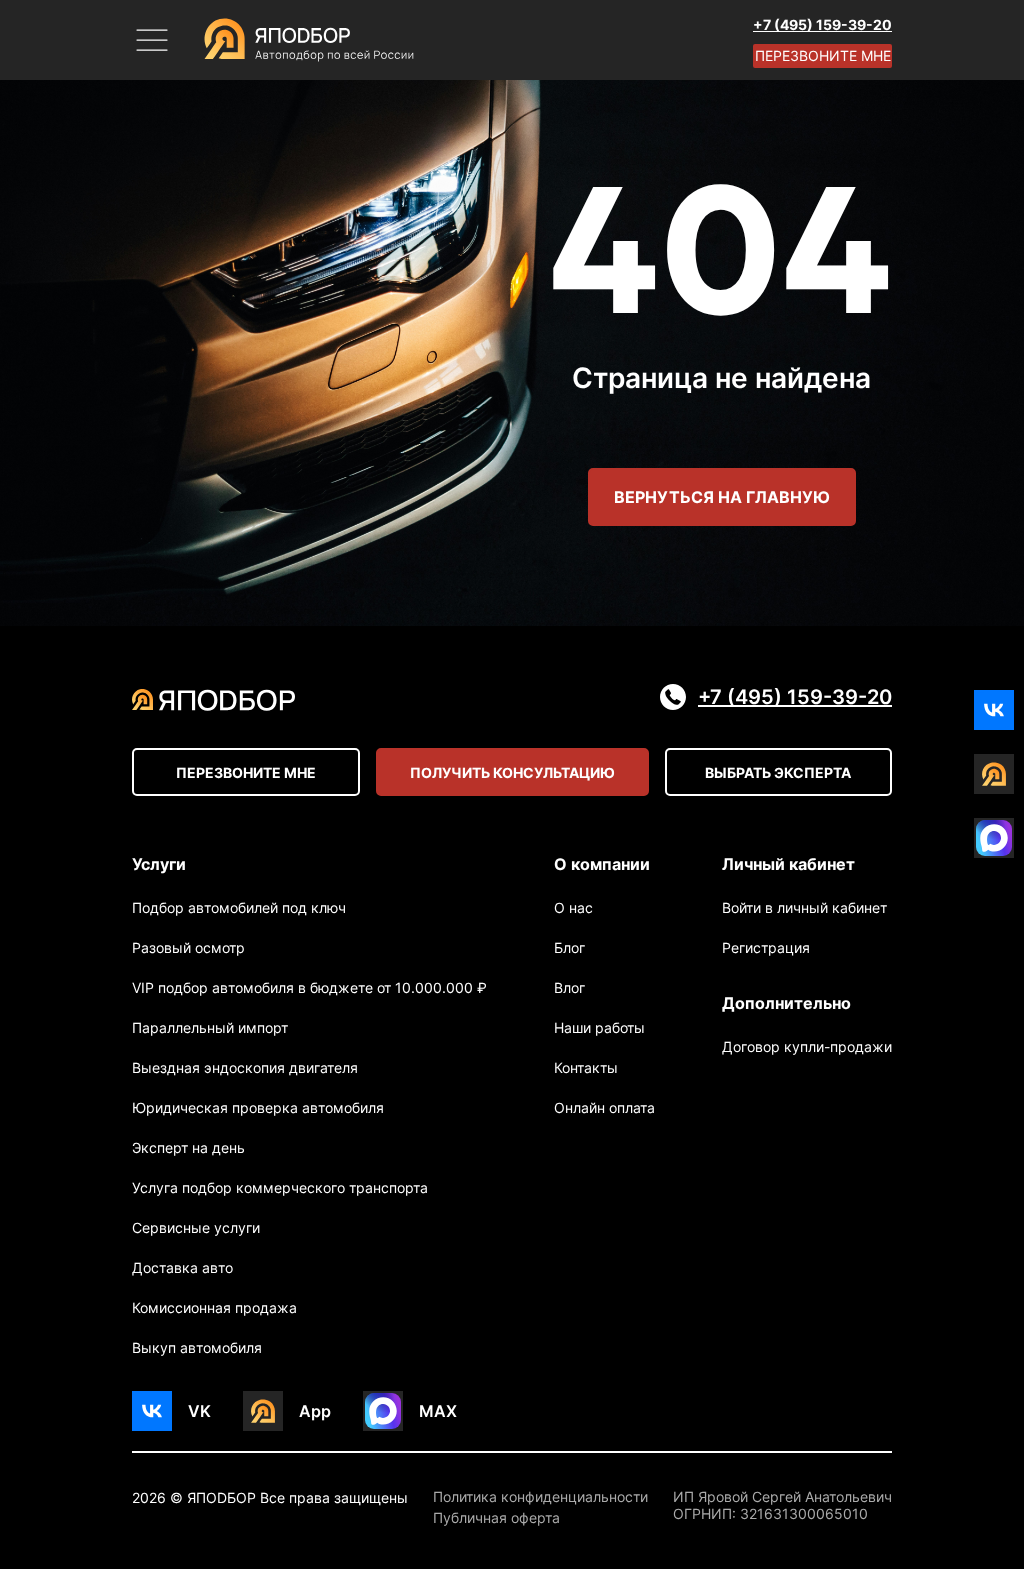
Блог (569, 947)
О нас (573, 907)
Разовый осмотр (188, 947)
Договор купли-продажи (807, 1046)
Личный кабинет (788, 864)
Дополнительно (786, 1003)
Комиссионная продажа (214, 1307)
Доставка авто (182, 1267)
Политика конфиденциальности (540, 1497)
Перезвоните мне (823, 55)
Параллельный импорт (210, 1027)
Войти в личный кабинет (804, 907)
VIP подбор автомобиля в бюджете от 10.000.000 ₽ (309, 987)
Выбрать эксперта (778, 772)
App (315, 1411)
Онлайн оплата (604, 1107)
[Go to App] (994, 774)
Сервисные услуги (196, 1227)
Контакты (586, 1067)
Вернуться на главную (722, 497)
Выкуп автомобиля (197, 1347)
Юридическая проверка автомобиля (258, 1107)
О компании (602, 864)
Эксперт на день (188, 1147)
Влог (569, 987)
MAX (438, 1411)
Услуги (159, 864)
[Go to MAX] (994, 838)
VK (199, 1411)
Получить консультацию (512, 772)
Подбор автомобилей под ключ (239, 907)
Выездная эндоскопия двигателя (245, 1067)
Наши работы (599, 1027)
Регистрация (766, 947)
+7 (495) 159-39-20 (822, 24)
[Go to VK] (994, 710)
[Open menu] (152, 40)
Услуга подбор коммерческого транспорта (280, 1187)
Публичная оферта (496, 1518)
